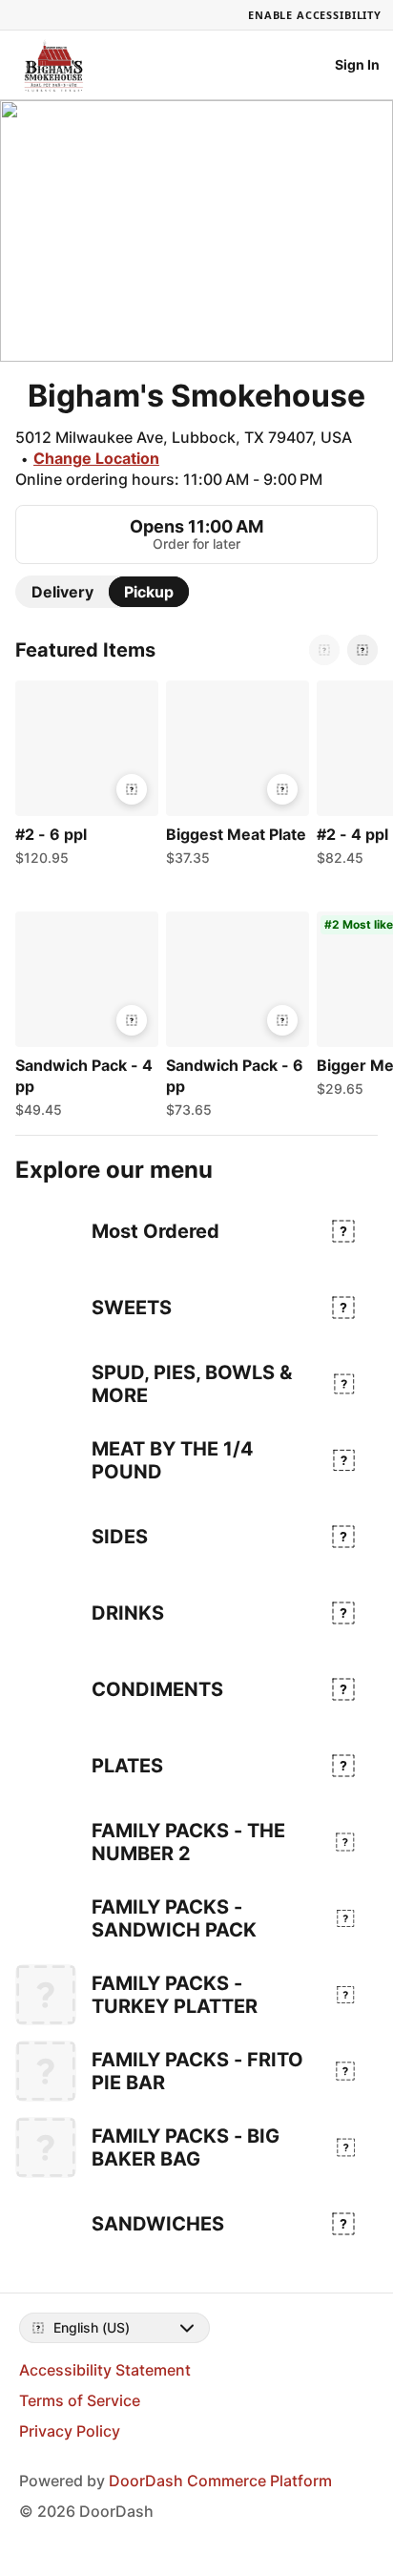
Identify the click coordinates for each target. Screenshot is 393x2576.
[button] (83, 778)
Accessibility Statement (105, 2370)
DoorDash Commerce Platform (220, 2481)
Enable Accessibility (315, 15)
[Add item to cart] (132, 789)
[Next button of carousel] (362, 650)
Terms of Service (80, 2400)
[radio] (62, 592)
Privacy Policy (70, 2431)
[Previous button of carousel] (324, 650)
